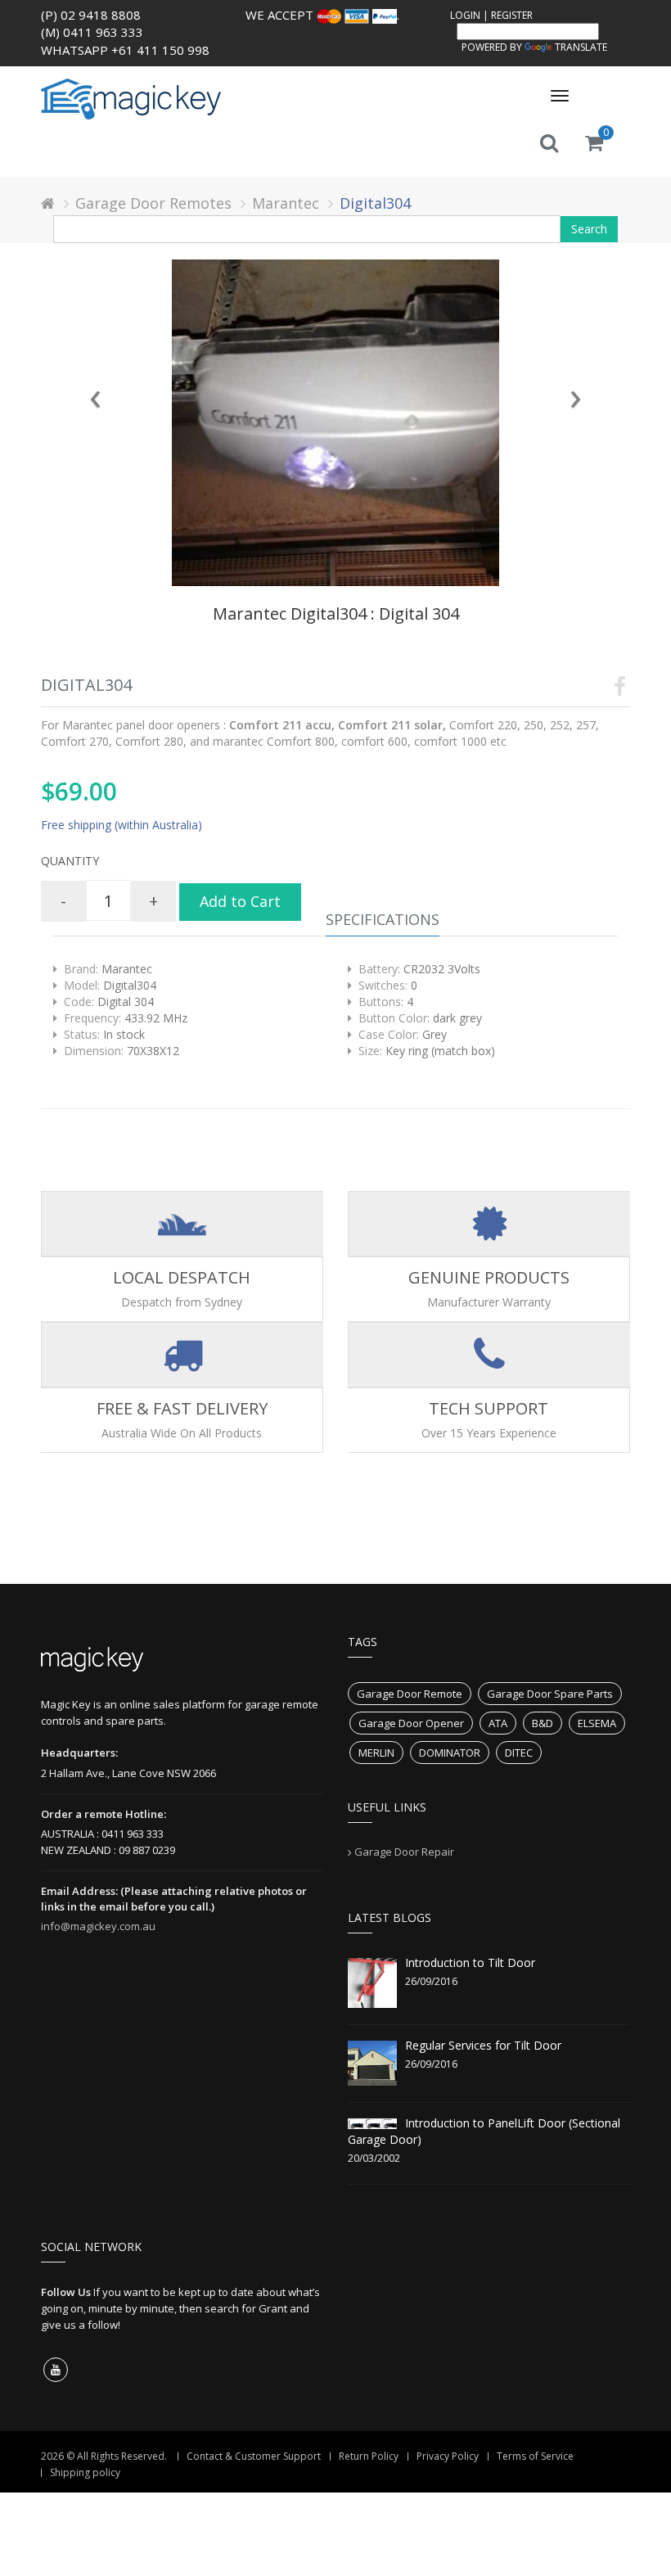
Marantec (286, 203)
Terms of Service (535, 2456)
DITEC (519, 1753)
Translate (581, 47)
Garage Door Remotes (153, 203)
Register (512, 15)
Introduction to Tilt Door (470, 1962)
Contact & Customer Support (254, 2456)
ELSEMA (597, 1723)
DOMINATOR (450, 1753)
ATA (498, 1723)
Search (589, 229)
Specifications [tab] (383, 919)
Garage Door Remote (410, 1694)
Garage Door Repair (404, 1852)
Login (465, 15)
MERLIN (376, 1753)
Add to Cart (240, 901)
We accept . (322, 15)
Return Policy (369, 2456)
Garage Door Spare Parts (550, 1694)
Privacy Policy (448, 2456)
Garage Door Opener (411, 1723)
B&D (543, 1723)
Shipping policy (85, 2472)
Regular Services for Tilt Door (483, 2045)
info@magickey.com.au (98, 1926)
